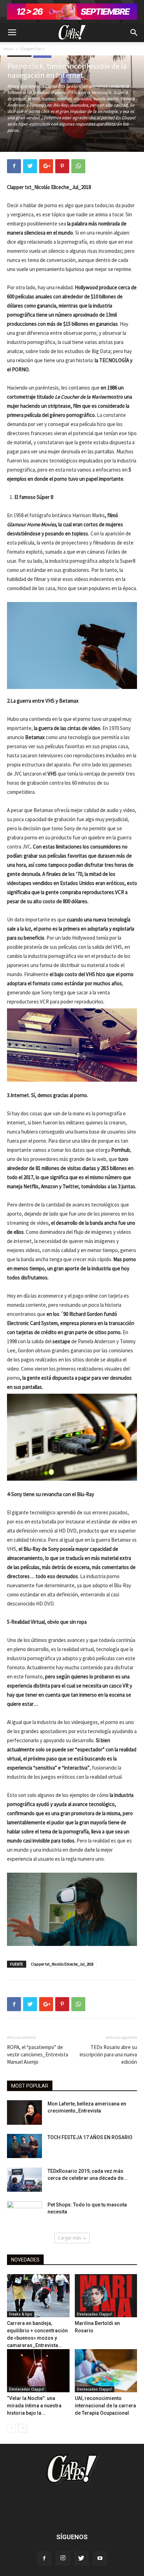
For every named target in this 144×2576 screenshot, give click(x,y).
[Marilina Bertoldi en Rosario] (106, 2296)
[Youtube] (100, 2558)
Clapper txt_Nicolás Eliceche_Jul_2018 (62, 1964)
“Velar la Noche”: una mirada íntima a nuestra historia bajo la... (34, 2406)
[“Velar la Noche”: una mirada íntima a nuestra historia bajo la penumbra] (38, 2371)
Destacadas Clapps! (95, 2314)
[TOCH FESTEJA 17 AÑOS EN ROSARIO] (24, 2146)
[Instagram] (63, 2558)
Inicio (8, 49)
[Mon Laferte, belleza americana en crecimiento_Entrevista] (24, 2112)
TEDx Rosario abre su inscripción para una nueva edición (108, 2054)
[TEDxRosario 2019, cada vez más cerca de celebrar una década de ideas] (24, 2180)
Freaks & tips (21, 2314)
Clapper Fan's (32, 49)
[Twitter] (81, 2558)
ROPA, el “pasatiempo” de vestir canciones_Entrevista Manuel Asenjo (38, 2054)
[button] (134, 33)
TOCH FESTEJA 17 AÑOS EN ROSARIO (90, 2137)
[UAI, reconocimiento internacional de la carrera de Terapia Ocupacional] (106, 2371)
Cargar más (70, 2238)
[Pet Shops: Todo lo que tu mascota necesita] (24, 2213)
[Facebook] (44, 2558)
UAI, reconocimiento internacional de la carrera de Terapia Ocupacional (105, 2406)
